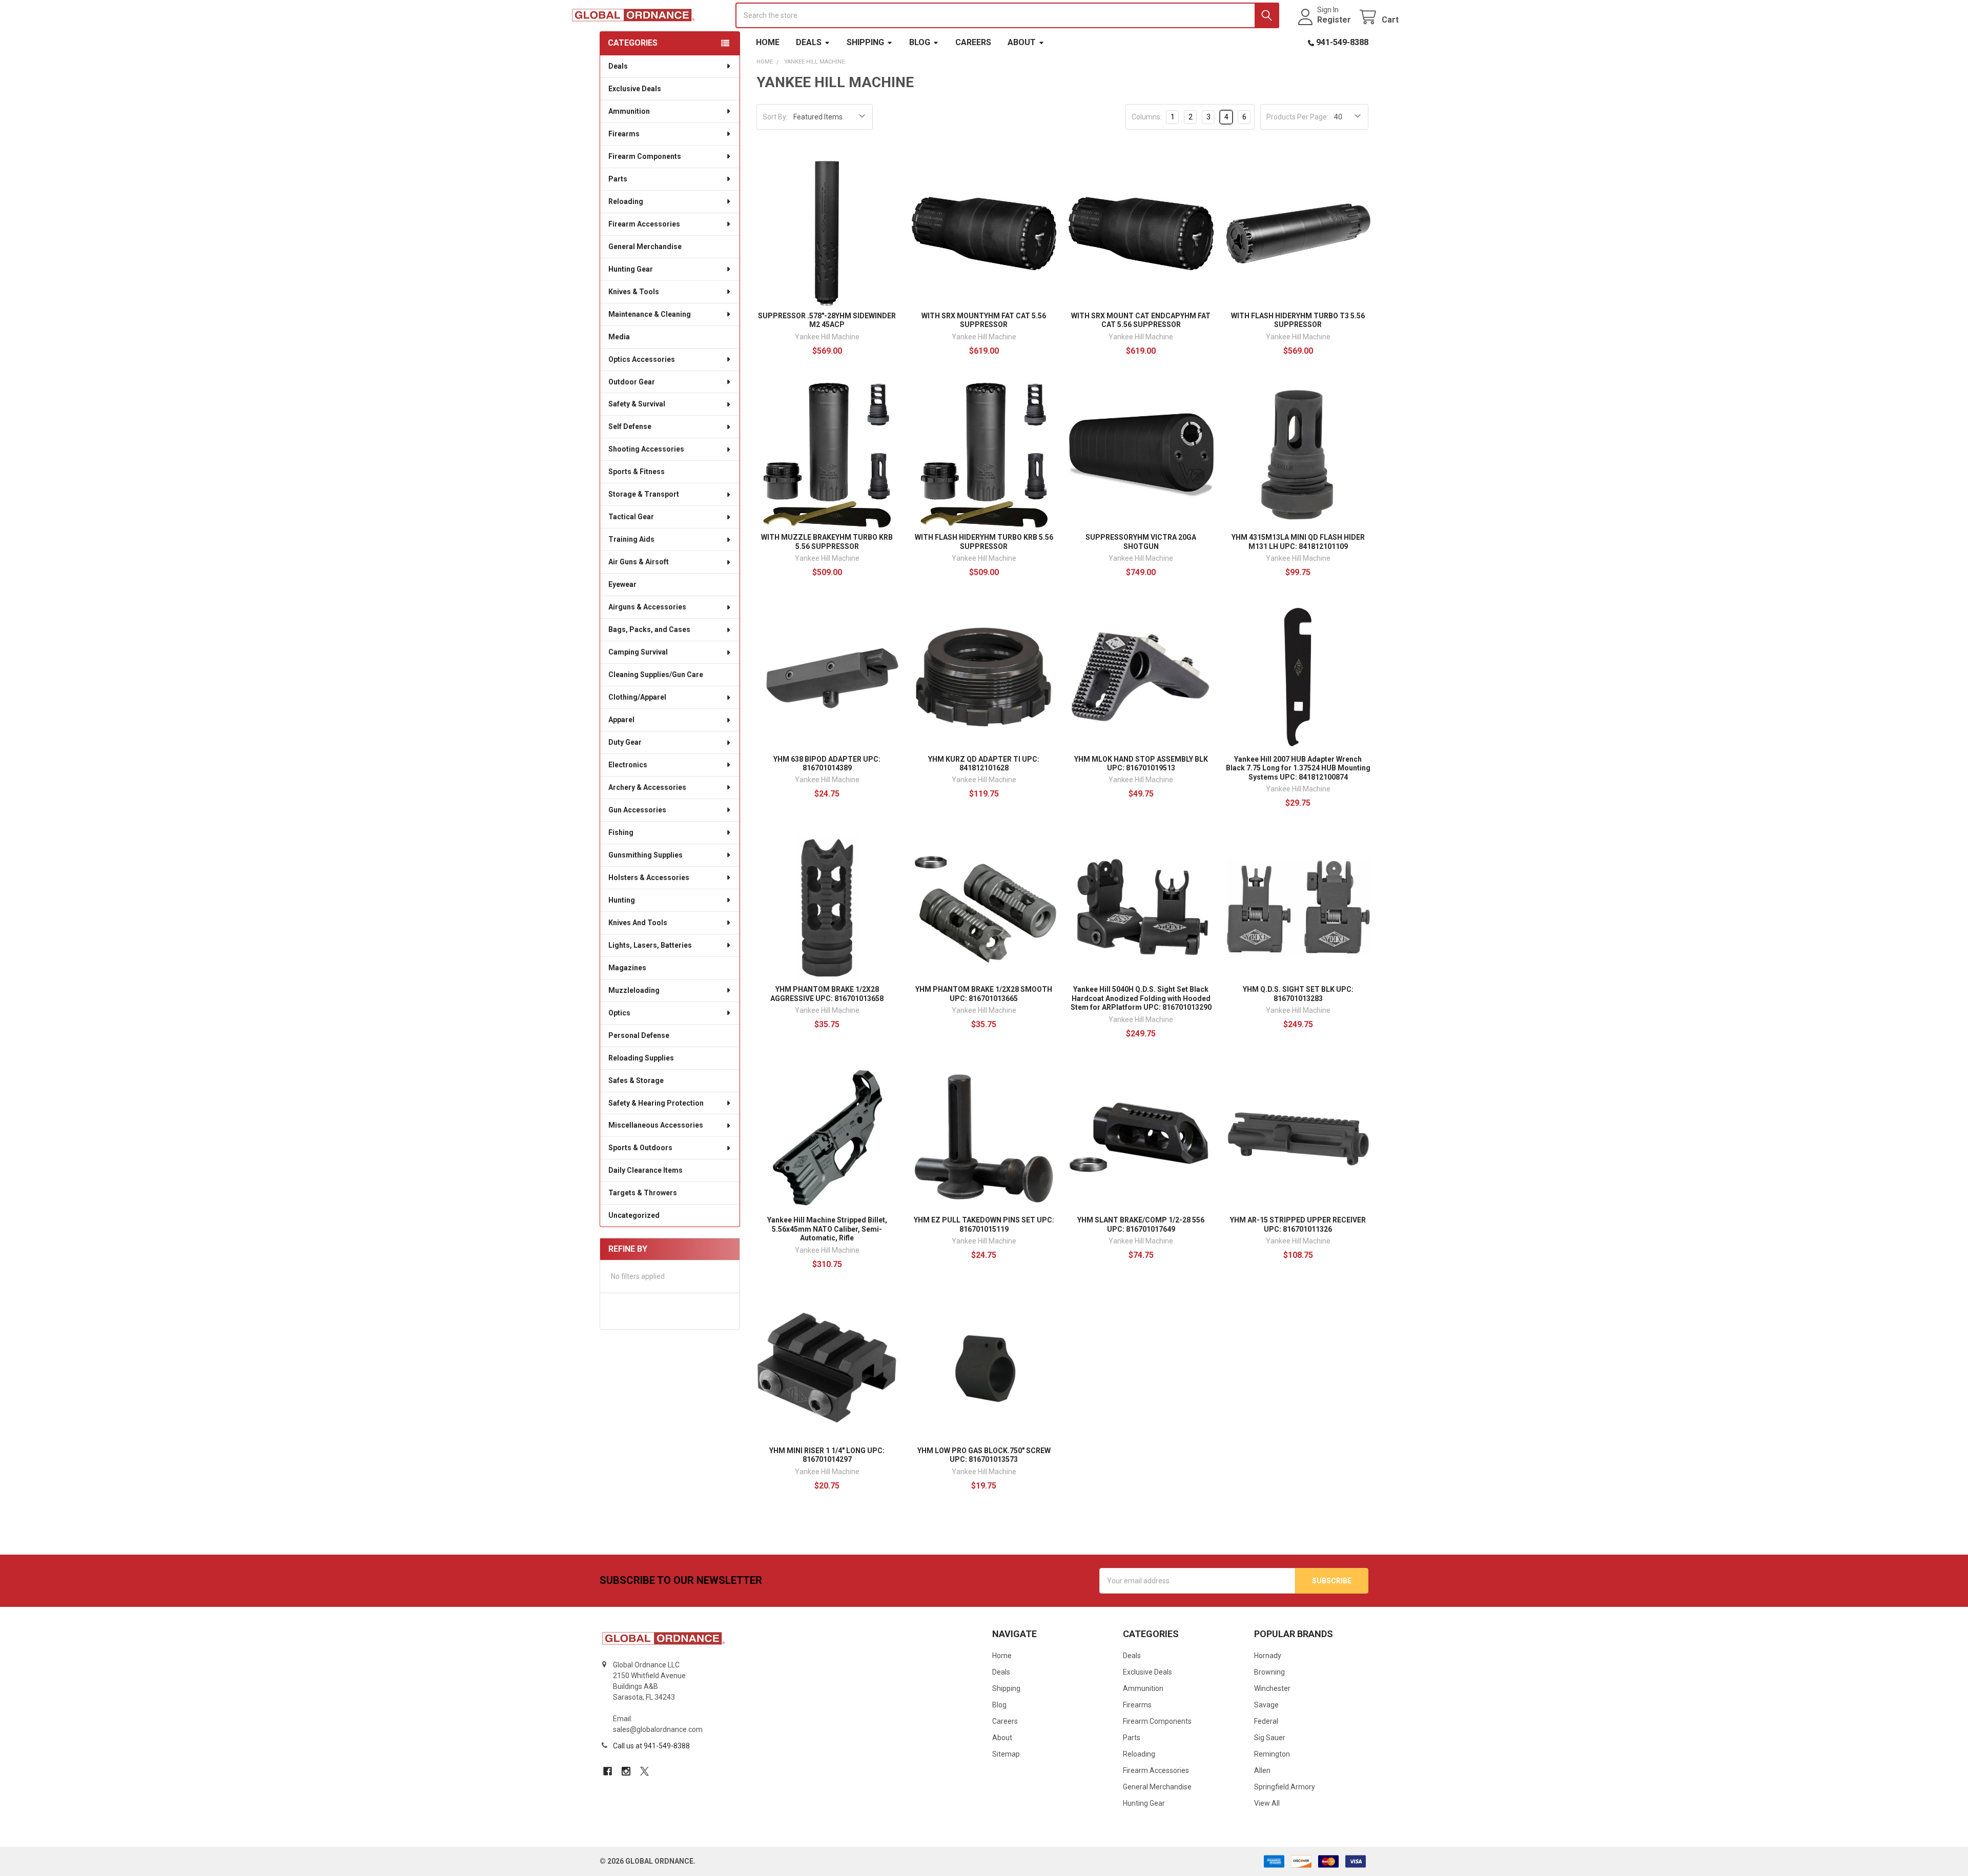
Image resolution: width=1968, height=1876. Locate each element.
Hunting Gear (631, 269)
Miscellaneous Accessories (656, 1125)
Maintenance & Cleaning (650, 314)
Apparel (621, 720)
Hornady (1268, 1656)
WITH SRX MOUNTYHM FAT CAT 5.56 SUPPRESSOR (984, 320)
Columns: (1147, 117)
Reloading (626, 201)
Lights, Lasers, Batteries (650, 945)
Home (768, 42)
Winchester (1272, 1688)
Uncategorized (634, 1215)
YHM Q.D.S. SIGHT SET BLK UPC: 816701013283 (1298, 994)
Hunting (622, 900)
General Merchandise (645, 247)
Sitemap (1006, 1754)
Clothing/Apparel (637, 697)
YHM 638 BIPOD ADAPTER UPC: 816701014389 (827, 764)
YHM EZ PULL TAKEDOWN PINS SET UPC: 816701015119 (984, 1225)
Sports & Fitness (637, 472)
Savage (1266, 1705)
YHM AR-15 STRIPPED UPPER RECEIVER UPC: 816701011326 (1298, 1225)
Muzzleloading (634, 990)
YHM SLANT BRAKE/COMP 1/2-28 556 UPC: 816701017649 (1141, 1225)
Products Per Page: (1297, 117)
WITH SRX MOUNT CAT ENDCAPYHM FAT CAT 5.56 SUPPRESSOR (1141, 320)
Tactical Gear (631, 517)
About (1022, 42)
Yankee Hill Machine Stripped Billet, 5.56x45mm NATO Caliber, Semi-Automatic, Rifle (827, 1229)
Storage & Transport (644, 494)
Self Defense (630, 426)
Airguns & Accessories (647, 607)
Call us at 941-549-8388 (651, 1746)
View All (1267, 1803)
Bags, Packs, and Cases (649, 629)
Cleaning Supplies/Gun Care (656, 675)
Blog (920, 42)
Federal (1266, 1721)
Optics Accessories (642, 359)
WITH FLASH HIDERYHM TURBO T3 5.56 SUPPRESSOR (1298, 320)
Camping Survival (638, 652)
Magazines (627, 968)
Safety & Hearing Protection (656, 1103)
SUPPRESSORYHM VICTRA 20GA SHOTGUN (1141, 542)
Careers (973, 42)
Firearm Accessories (644, 224)
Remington (1272, 1754)
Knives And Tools (638, 923)
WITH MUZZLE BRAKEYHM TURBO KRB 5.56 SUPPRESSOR (827, 542)
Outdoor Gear (632, 382)
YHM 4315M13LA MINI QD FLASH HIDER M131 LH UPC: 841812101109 (1298, 542)
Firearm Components (645, 156)
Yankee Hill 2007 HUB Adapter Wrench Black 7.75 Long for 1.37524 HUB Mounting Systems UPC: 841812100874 (1298, 768)
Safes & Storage (636, 1080)
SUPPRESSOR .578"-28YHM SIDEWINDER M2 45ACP (827, 320)
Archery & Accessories (647, 787)
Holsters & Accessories (649, 878)
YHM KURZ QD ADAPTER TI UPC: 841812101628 (984, 764)
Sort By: (775, 117)
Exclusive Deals (635, 89)
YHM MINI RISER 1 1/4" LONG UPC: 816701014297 (827, 1455)
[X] (644, 1771)
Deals (809, 42)
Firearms (624, 134)
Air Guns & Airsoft (639, 562)
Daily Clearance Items (645, 1170)
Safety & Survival (637, 404)
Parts (618, 179)
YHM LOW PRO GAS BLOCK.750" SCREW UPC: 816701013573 (984, 1455)
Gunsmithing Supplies (645, 855)
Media (619, 337)
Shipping (865, 42)
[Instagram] (626, 1771)
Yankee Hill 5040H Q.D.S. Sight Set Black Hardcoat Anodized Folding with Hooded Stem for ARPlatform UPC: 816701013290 (1141, 998)
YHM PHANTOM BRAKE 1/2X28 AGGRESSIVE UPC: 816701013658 (827, 994)
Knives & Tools (634, 292)
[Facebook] (608, 1771)
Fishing (621, 832)
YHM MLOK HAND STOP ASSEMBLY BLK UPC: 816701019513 (1141, 764)
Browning (1269, 1672)
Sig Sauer (1270, 1738)
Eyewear (622, 584)
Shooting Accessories (646, 449)
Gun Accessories (637, 810)
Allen (1262, 1770)
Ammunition (629, 111)
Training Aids (631, 539)
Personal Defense (639, 1035)
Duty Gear (625, 742)
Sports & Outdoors (640, 1148)
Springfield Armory (1285, 1787)
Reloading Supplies (641, 1058)
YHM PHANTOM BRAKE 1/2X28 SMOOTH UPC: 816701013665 (984, 994)
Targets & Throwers (643, 1193)
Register (1334, 20)
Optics (619, 1013)
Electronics (628, 765)
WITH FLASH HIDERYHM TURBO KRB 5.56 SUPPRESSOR (984, 542)
